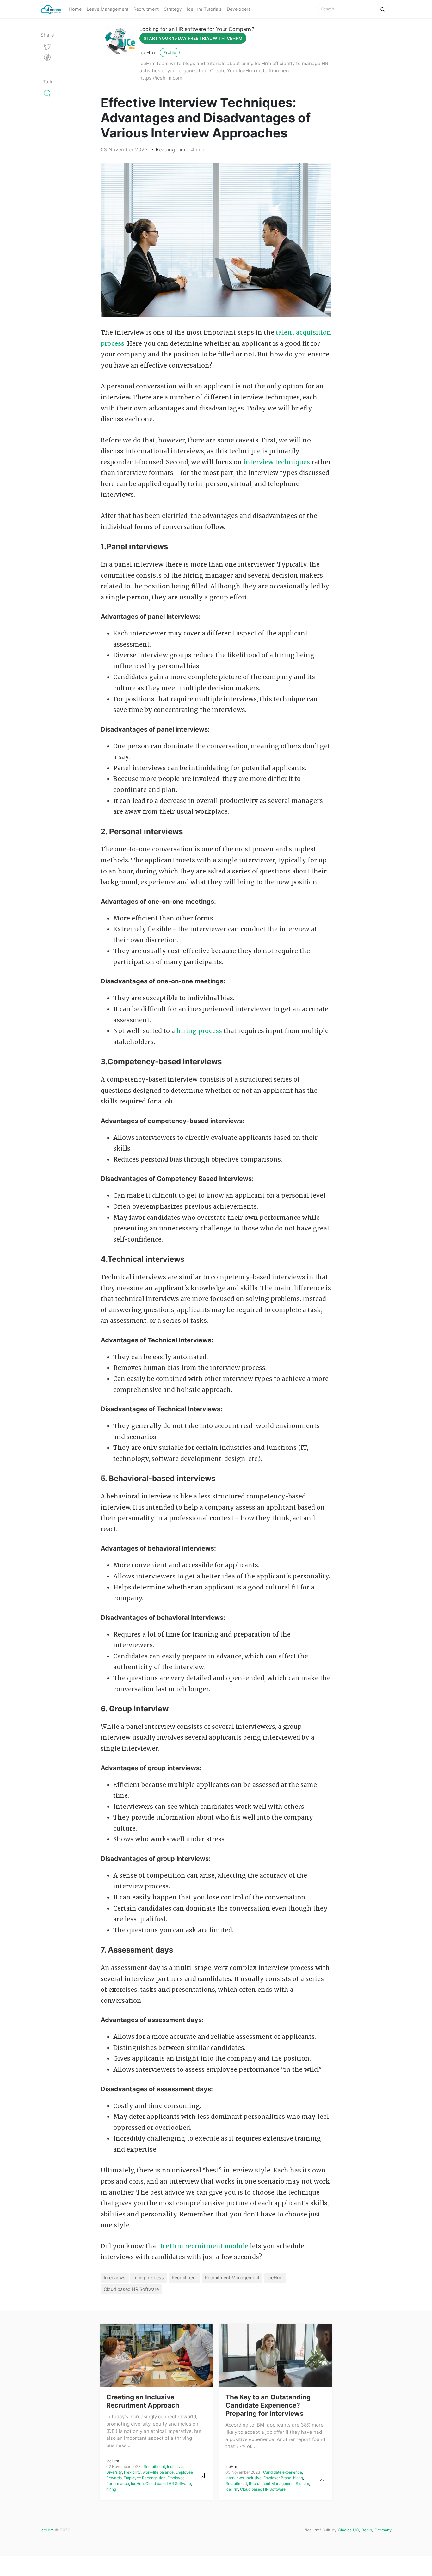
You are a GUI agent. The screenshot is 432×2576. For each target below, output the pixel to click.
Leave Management (108, 9)
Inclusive (175, 2467)
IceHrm (148, 52)
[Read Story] (203, 2475)
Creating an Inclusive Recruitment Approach (143, 2401)
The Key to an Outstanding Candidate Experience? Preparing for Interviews (268, 2405)
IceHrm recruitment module (204, 2246)
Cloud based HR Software (131, 2289)
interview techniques (277, 462)
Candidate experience (283, 2472)
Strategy (173, 9)
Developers (239, 9)
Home (75, 9)
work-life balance (158, 2472)
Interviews (115, 2278)
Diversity (114, 2472)
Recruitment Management (232, 2278)
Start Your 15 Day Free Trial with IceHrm (193, 38)
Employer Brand (277, 2478)
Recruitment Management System (279, 2484)
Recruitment (146, 9)
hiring (111, 2489)
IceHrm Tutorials (204, 9)
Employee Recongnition (145, 2478)
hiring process (199, 1031)
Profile (170, 52)
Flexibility (132, 2472)
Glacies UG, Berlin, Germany (365, 2530)
